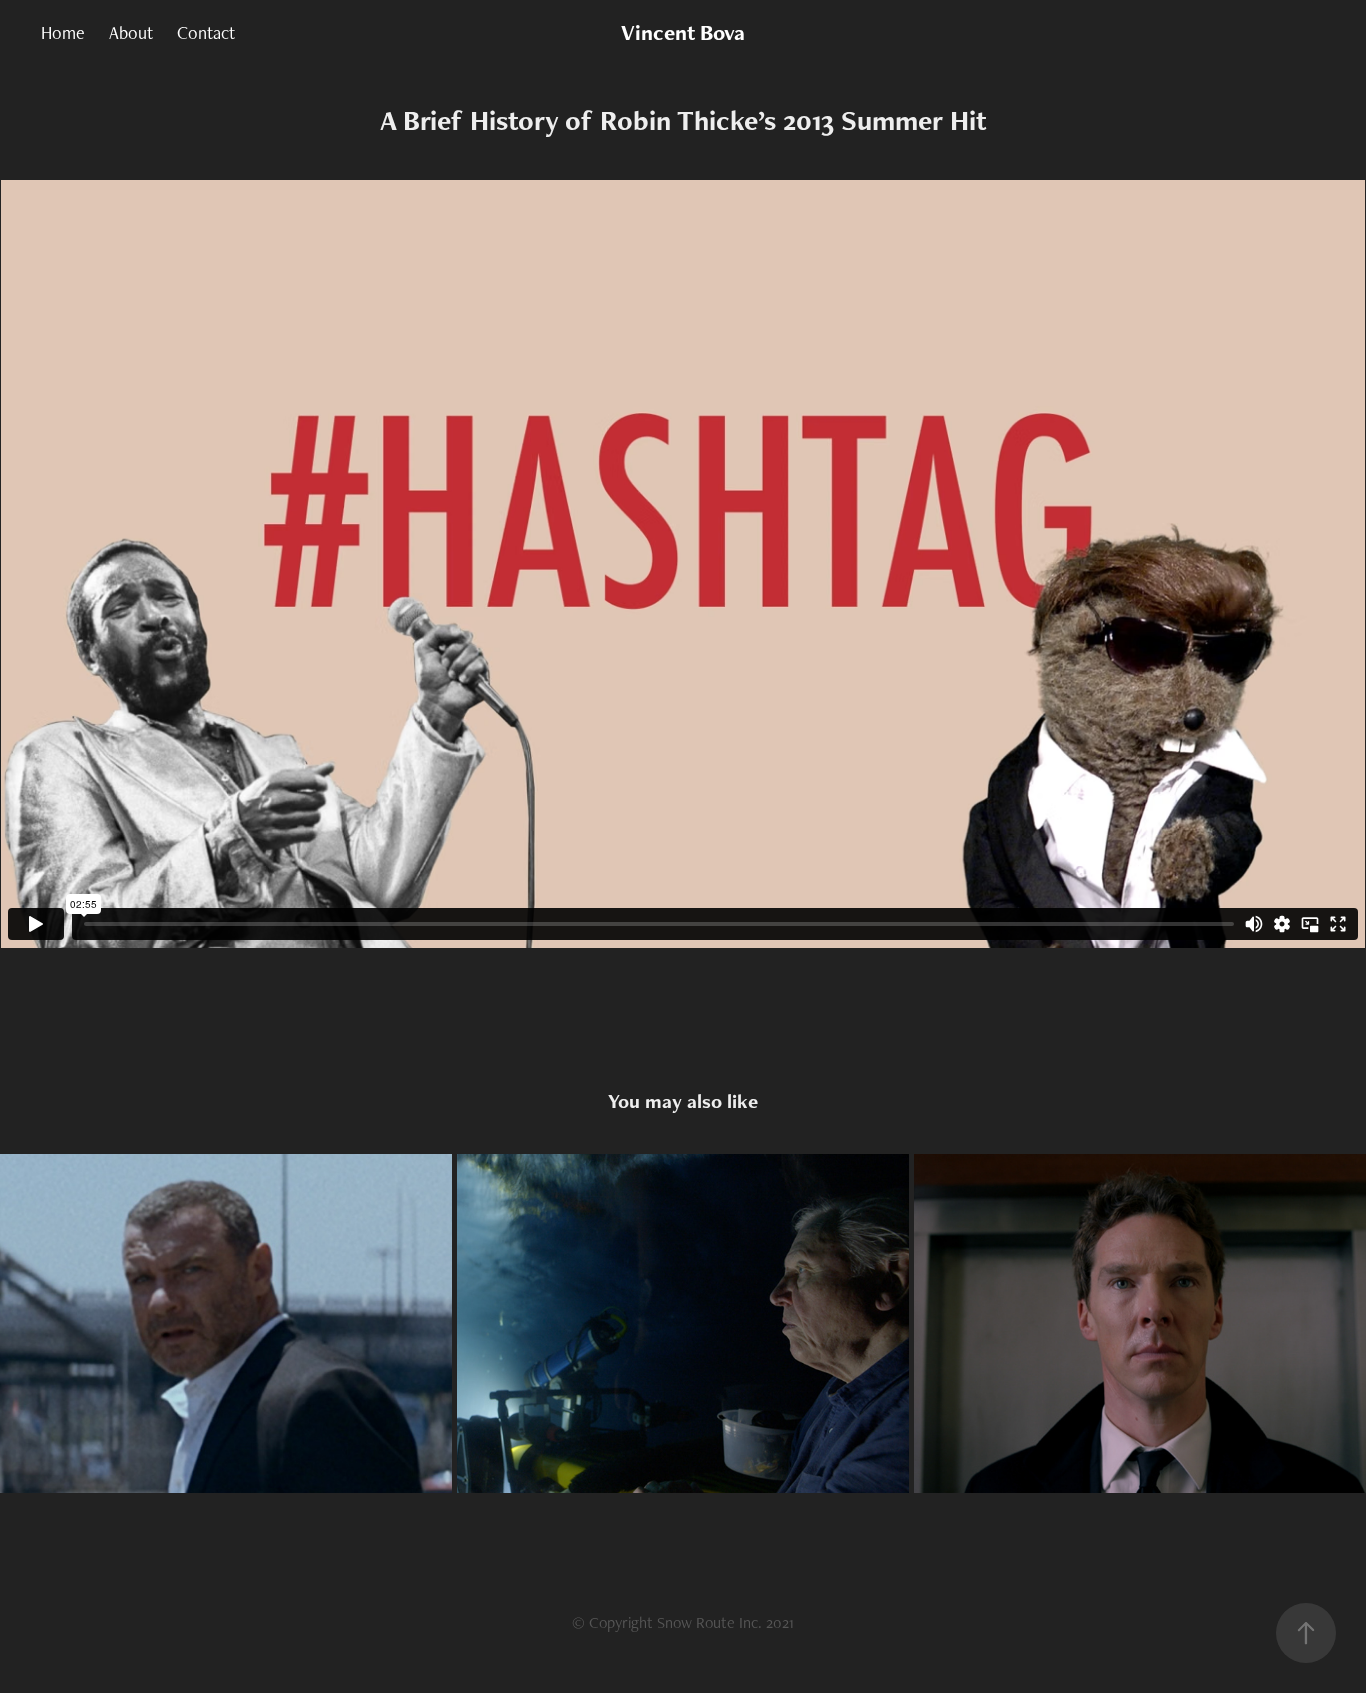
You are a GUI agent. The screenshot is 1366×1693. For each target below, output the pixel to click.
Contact (206, 32)
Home (63, 32)
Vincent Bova (683, 32)
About (131, 32)
